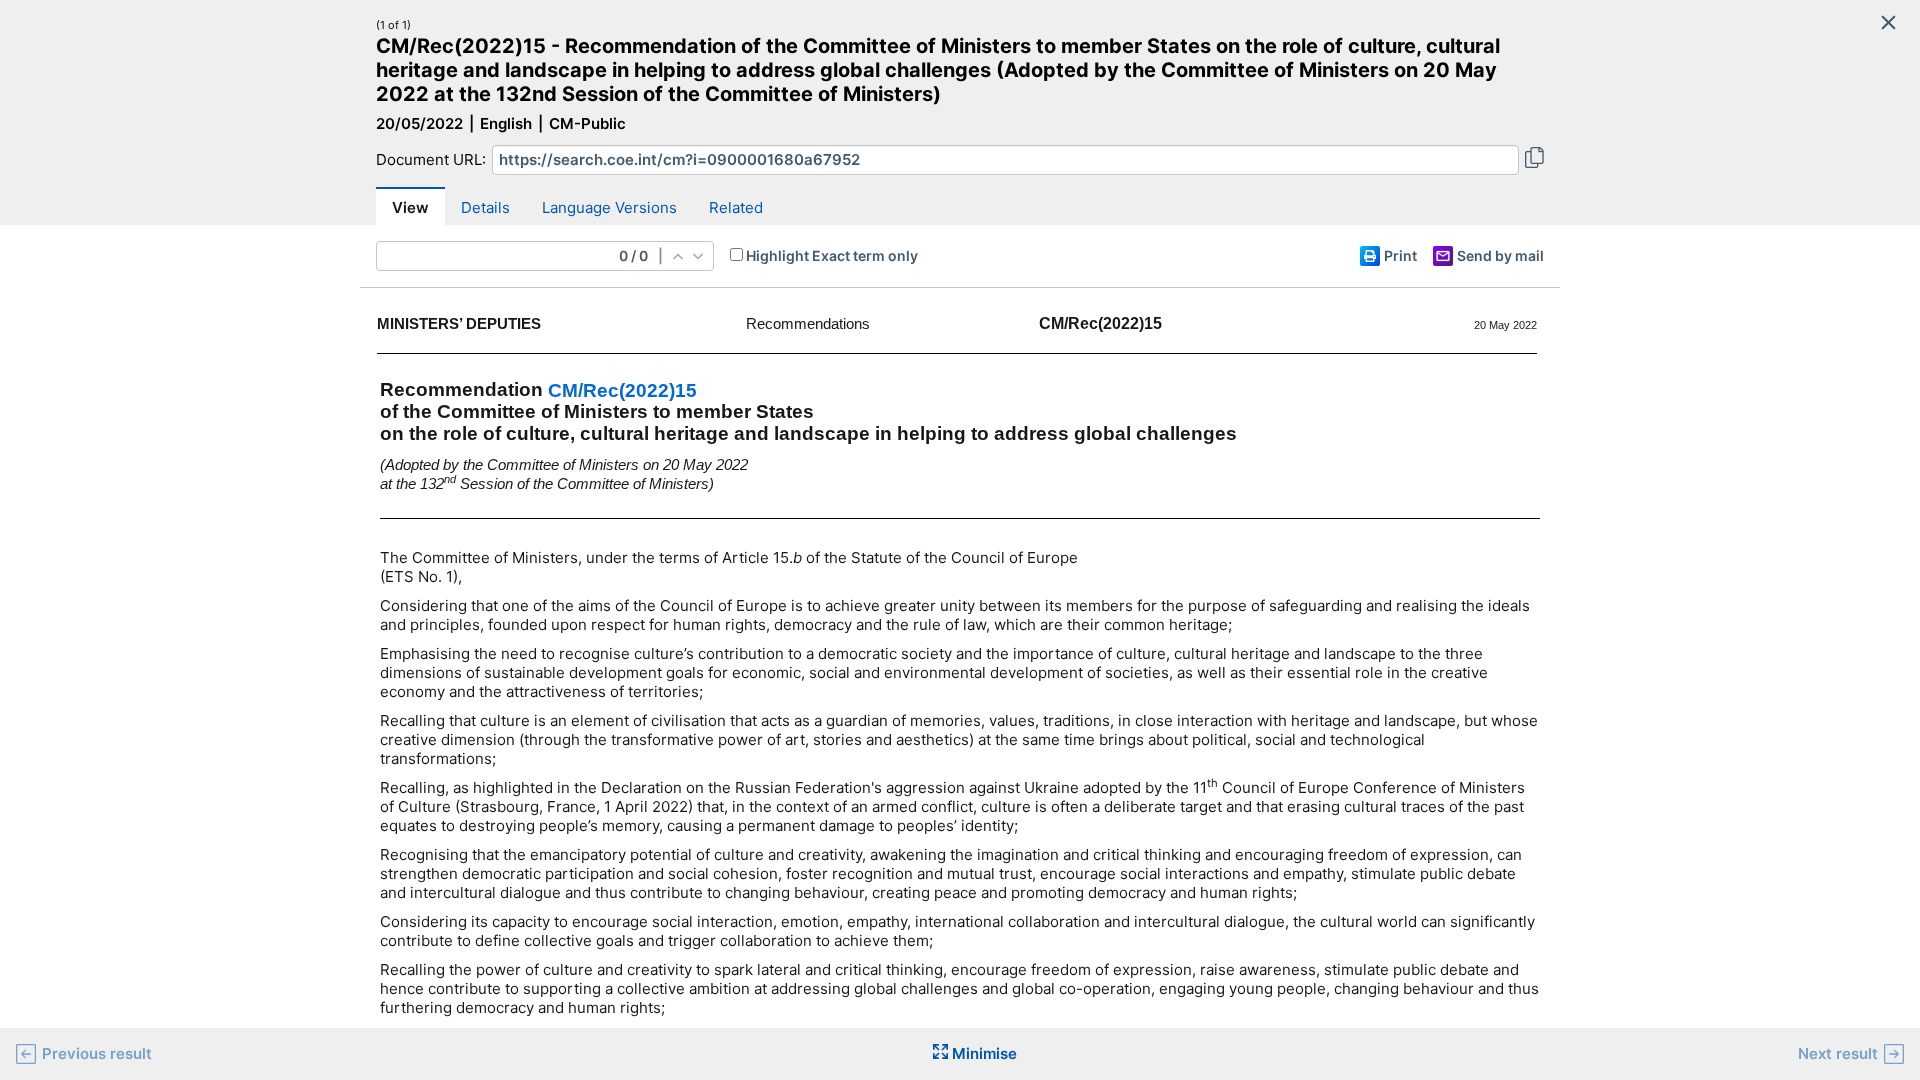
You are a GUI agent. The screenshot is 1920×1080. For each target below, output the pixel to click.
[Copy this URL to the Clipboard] (1534, 160)
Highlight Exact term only (832, 255)
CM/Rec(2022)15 (622, 390)
